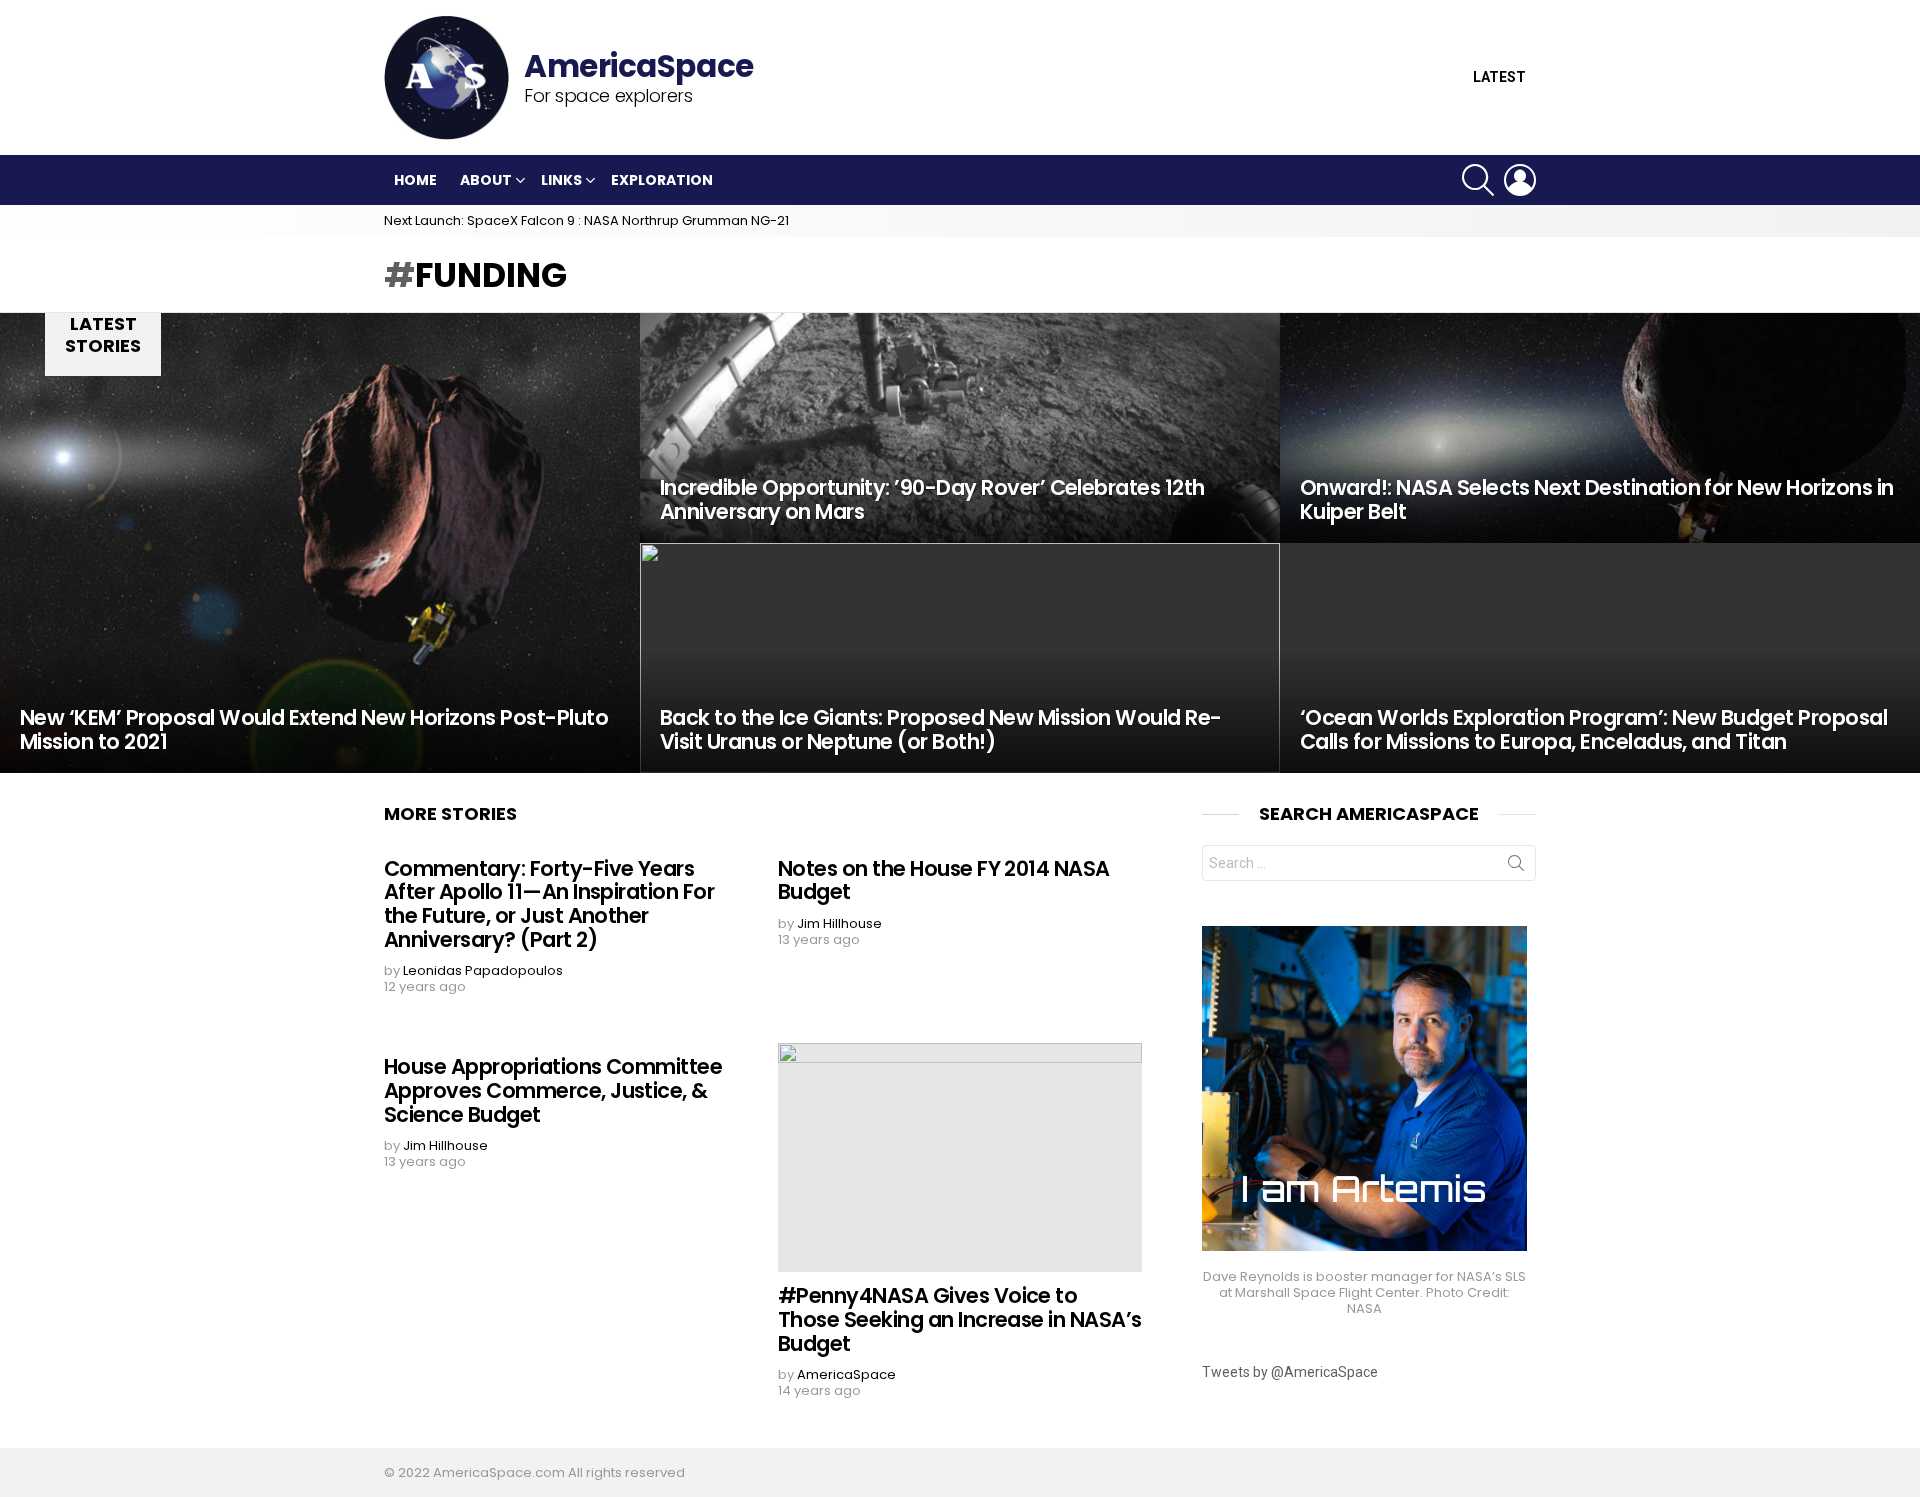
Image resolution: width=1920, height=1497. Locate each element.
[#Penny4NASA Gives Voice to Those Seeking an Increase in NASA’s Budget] (960, 1157)
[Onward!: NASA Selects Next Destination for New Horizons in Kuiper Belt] (1600, 428)
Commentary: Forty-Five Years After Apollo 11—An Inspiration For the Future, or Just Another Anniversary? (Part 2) (549, 904)
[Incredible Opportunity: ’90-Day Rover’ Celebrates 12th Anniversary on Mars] (960, 428)
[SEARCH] (1478, 180)
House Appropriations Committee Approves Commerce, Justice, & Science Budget (553, 1090)
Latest (1499, 77)
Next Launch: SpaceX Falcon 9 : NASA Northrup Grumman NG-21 (586, 220)
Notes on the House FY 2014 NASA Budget (944, 880)
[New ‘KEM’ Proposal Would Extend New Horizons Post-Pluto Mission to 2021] (320, 543)
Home (415, 180)
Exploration (662, 180)
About (486, 180)
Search (1516, 867)
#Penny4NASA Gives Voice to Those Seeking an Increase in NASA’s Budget (960, 1319)
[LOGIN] (1520, 180)
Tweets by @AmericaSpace (1290, 1372)
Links (561, 180)
